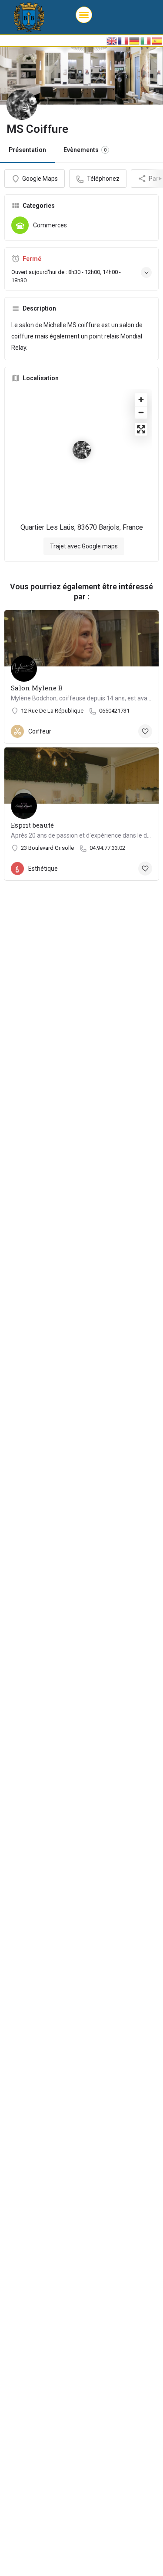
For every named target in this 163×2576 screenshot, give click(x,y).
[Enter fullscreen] (141, 429)
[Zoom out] (141, 412)
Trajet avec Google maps (84, 546)
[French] (123, 41)
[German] (135, 41)
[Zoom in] (141, 400)
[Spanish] (157, 41)
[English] (112, 41)
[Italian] (146, 41)
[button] (84, 15)
